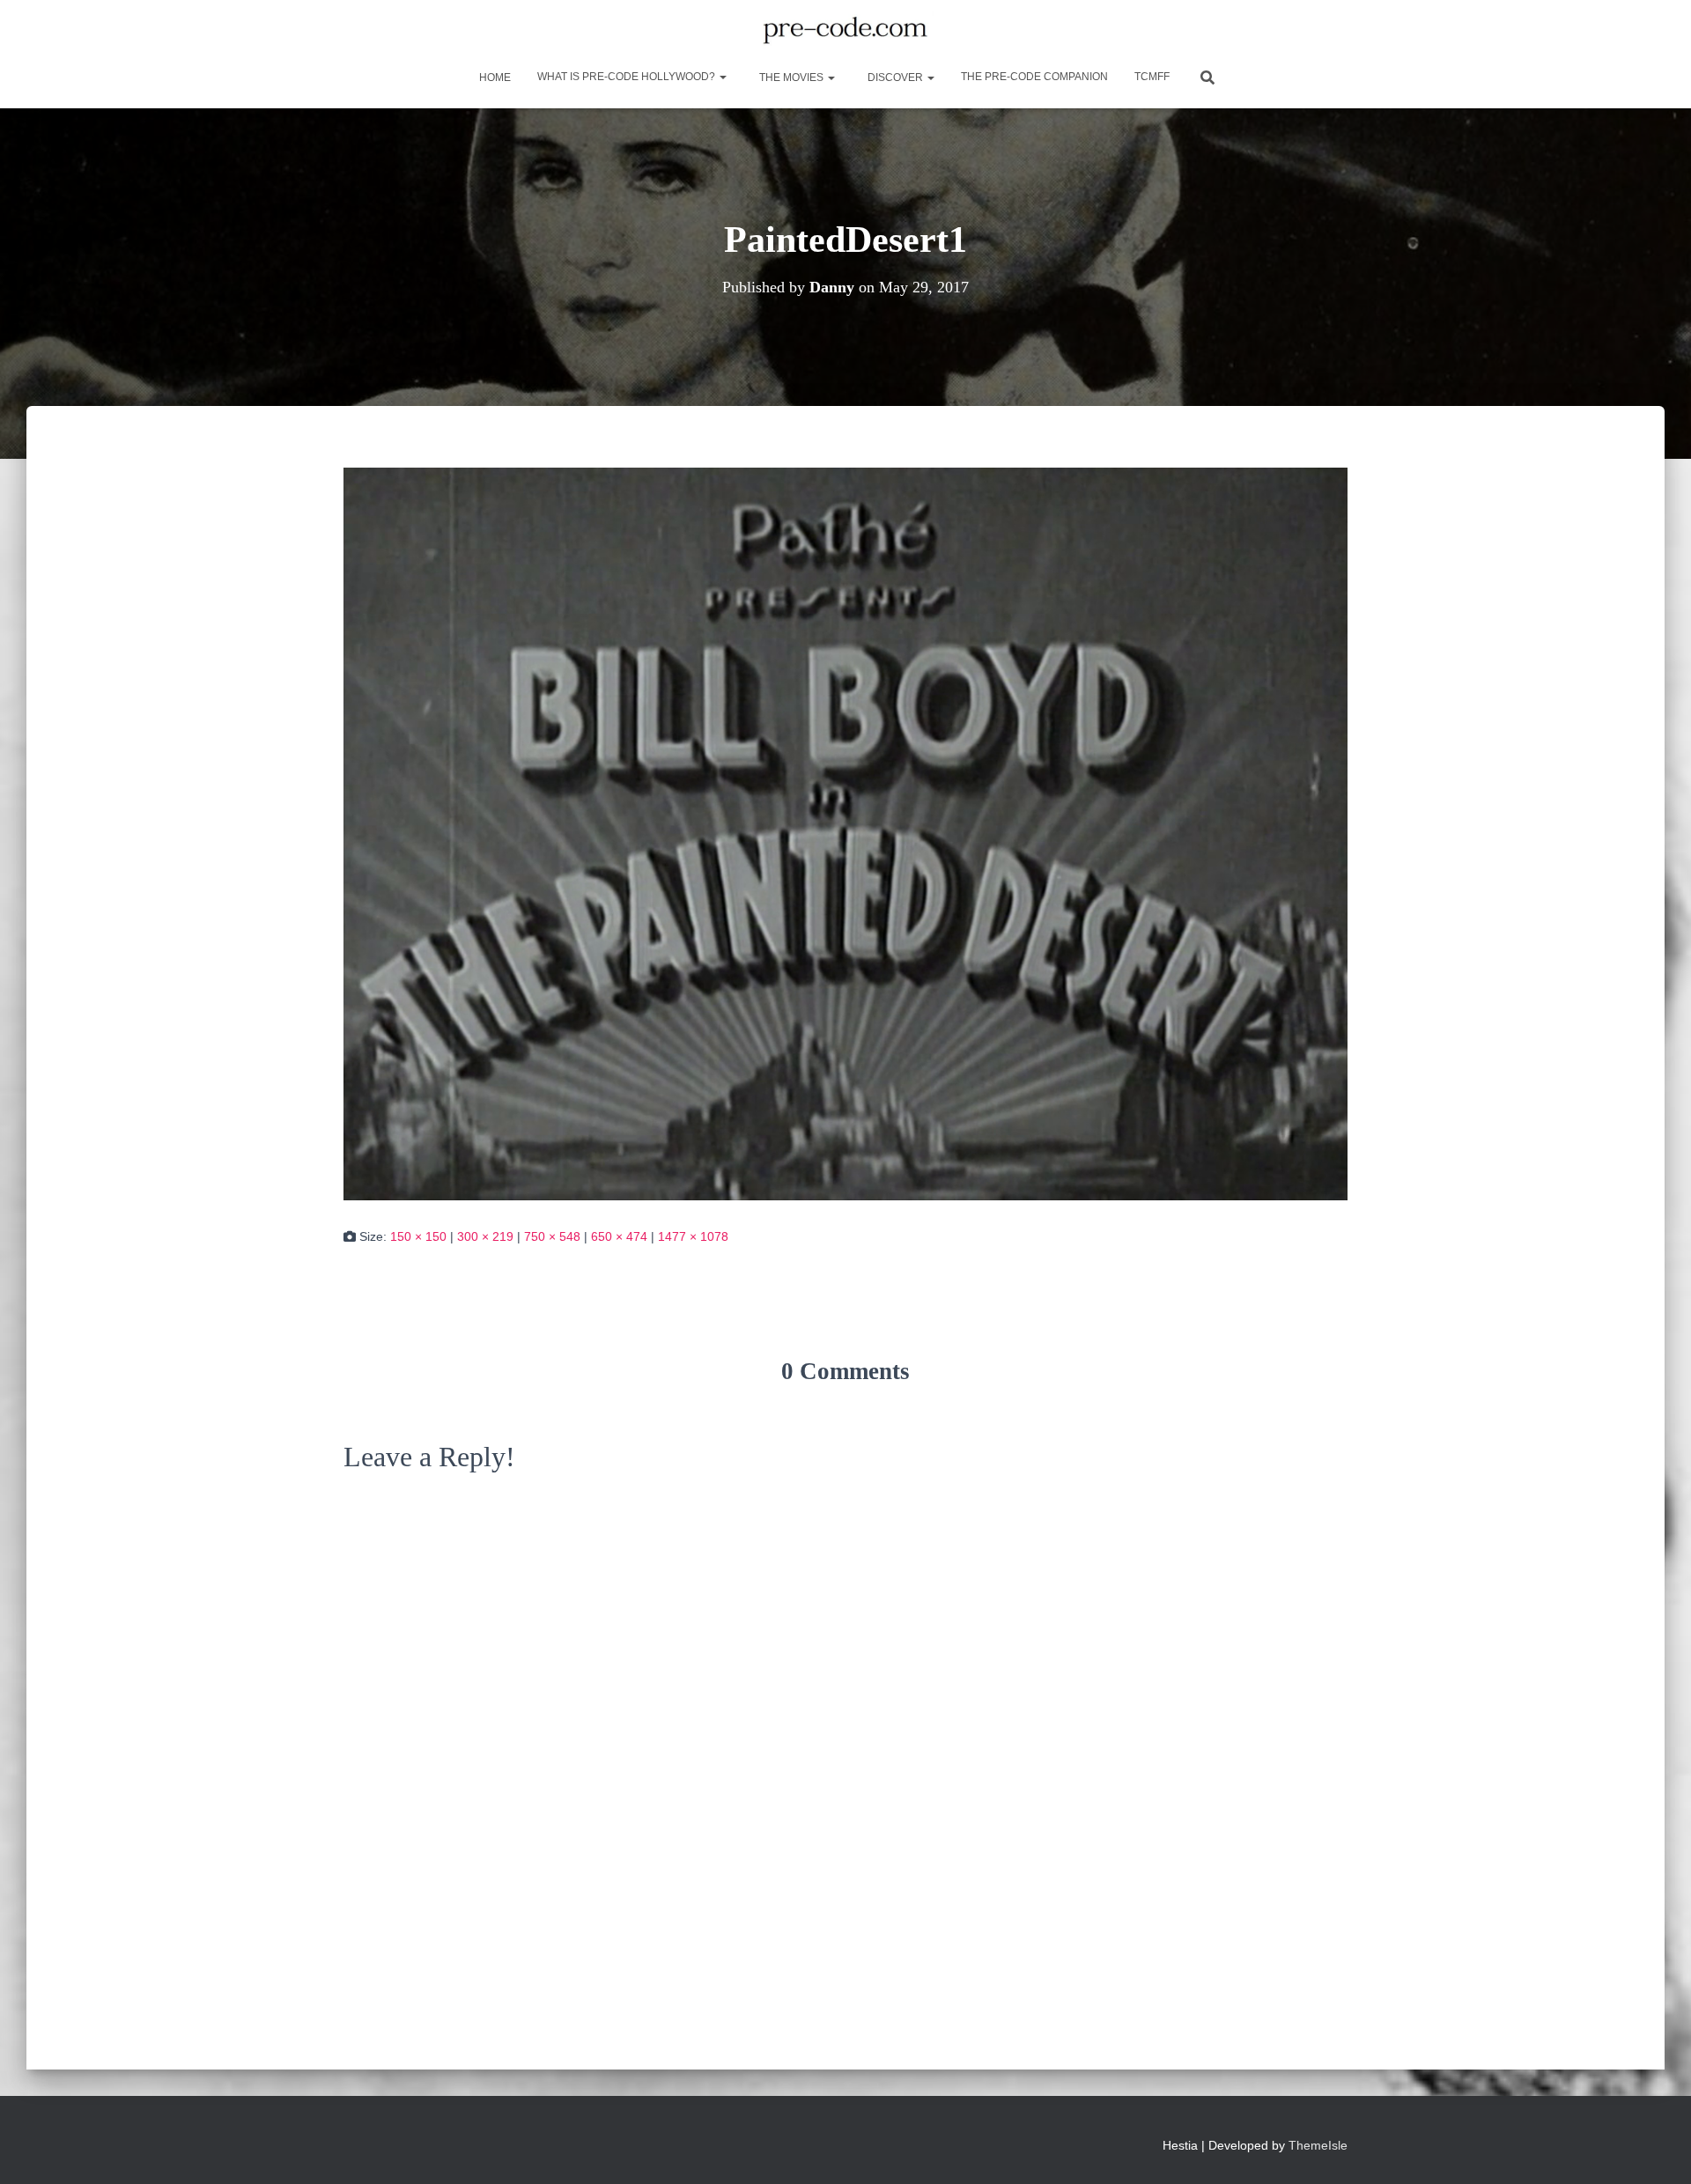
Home (494, 77)
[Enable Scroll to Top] (1656, 2149)
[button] (722, 77)
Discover (895, 77)
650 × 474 (619, 1236)
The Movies (791, 77)
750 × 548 (552, 1236)
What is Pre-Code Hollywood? (628, 77)
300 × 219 (485, 1236)
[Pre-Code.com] (845, 31)
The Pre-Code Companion (1034, 77)
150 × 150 (418, 1236)
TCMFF (1152, 77)
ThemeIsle (1318, 2145)
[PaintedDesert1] (845, 833)
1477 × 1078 (693, 1236)
